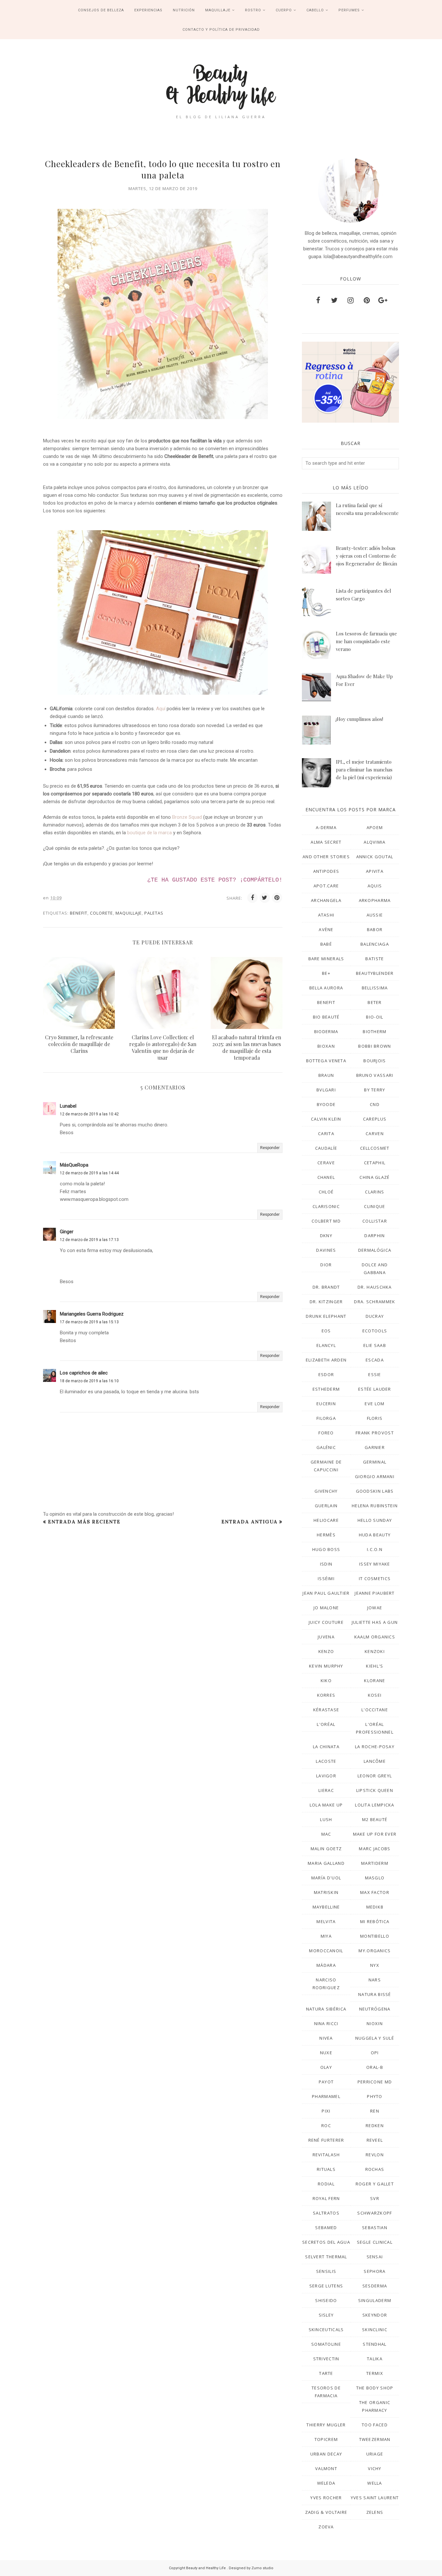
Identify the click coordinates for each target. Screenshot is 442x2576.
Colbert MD (326, 1221)
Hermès (326, 1535)
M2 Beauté (375, 1819)
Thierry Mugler (326, 2425)
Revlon (375, 2155)
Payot (326, 2082)
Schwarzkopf (375, 2213)
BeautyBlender (375, 973)
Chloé (326, 1192)
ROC (326, 2126)
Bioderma (326, 1032)
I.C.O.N (375, 1549)
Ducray (375, 1316)
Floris (375, 1418)
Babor (375, 929)
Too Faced (375, 2425)
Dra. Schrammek (375, 1302)
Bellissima (375, 988)
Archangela (326, 900)
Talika (375, 2359)
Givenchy (326, 1491)
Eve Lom (375, 1404)
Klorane (375, 1681)
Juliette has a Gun (375, 1622)
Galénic (326, 1447)
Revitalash (326, 2155)
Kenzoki (375, 1651)
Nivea (326, 2038)
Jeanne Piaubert (375, 1593)
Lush (326, 1819)
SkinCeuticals (326, 2330)
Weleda (326, 2483)
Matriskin (326, 1892)
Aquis (375, 886)
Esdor (326, 1374)
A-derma (326, 827)
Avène (326, 929)
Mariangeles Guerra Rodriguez (92, 1314)
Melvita (326, 1921)
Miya (326, 1936)
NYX (375, 1965)
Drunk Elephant (326, 1316)
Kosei (375, 1695)
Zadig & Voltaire (326, 2512)
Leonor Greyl (375, 1776)
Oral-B (375, 2067)
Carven (375, 1134)
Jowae (375, 1608)
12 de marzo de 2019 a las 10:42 (89, 1114)
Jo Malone (326, 1608)
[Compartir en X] (265, 898)
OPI (375, 2053)
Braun (326, 1075)
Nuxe (326, 2053)
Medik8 (375, 1907)
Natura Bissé (375, 1994)
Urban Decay (326, 2454)
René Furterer (326, 2140)
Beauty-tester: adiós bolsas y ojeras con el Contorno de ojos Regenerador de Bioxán (366, 556)
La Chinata (326, 1747)
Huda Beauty (375, 1535)
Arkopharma (375, 900)
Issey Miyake (375, 1564)
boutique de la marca (149, 833)
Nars (375, 1980)
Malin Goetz (326, 1849)
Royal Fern (326, 2198)
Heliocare (326, 1520)
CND (375, 1104)
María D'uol (326, 1878)
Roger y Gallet (375, 2184)
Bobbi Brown (375, 1046)
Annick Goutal (375, 857)
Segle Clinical (375, 2242)
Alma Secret (326, 842)
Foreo (326, 1433)
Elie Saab (375, 1345)
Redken (375, 2126)
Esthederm (326, 1389)
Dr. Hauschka (375, 1287)
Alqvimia (375, 842)
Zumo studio (262, 2568)
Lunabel (68, 1106)
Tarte (326, 2373)
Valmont (326, 2468)
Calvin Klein (326, 1119)
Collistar (375, 1221)
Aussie (375, 915)
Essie (375, 1374)
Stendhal (375, 2344)
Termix (375, 2373)
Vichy (375, 2468)
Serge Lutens (326, 2286)
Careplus (375, 1119)
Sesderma (375, 2286)
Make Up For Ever (375, 1834)
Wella (375, 2483)
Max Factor (375, 1892)
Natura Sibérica (326, 2009)
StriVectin (326, 2359)
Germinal (375, 1462)
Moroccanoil (326, 1951)
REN (375, 2111)
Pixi (326, 2111)
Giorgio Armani (375, 1476)
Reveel (375, 2140)
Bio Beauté (326, 1017)
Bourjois (375, 1061)
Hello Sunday (375, 1520)
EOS (326, 1331)
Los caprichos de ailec (84, 1373)
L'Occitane (375, 1710)
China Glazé (375, 1177)
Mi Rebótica (375, 1921)
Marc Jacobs (375, 1849)
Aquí (161, 709)
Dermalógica (375, 1250)
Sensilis (326, 2271)
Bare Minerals (326, 959)
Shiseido (326, 2300)
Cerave (326, 1163)
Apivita (375, 871)
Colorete (101, 913)
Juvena (326, 1637)
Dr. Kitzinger (326, 1302)
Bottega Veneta (326, 1061)
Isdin (326, 1564)
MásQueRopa (74, 1165)
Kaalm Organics (375, 1637)
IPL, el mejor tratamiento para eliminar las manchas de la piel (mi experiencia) (364, 769)
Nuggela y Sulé (375, 2038)
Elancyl (326, 1345)
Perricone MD (375, 2082)
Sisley (326, 2315)
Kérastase (326, 1710)
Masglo (375, 1878)
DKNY (326, 1236)
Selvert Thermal (326, 2257)
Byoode (326, 1104)
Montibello (375, 1936)
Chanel (326, 1177)
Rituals (326, 2169)
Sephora (375, 2271)
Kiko (326, 1681)
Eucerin (326, 1404)
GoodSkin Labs (375, 1491)
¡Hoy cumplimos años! (359, 719)
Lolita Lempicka (375, 1805)
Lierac (326, 1790)
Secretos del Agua (326, 2242)
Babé (326, 944)
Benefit (79, 913)
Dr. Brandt (326, 1287)
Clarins (375, 1192)
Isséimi (326, 1579)
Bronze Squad (187, 817)
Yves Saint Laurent (375, 2498)
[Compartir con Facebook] (252, 898)
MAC (326, 1834)
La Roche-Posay (375, 1747)
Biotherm (375, 1032)
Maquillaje (129, 913)
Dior (326, 1265)
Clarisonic (326, 1206)
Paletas (154, 913)
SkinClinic (375, 2330)
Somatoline (326, 2344)
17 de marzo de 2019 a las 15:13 (89, 1322)
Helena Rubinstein (375, 1506)
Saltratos (326, 2213)
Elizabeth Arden (326, 1360)
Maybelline (326, 1907)
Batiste (375, 959)
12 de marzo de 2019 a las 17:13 (89, 1240)
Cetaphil (375, 1163)
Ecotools (375, 1331)
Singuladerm (375, 2300)
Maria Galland (326, 1863)
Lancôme (375, 1761)
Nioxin (375, 2023)
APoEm (375, 827)
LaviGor (326, 1776)
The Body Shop (375, 2388)
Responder (270, 1148)
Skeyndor (375, 2315)
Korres (326, 1695)
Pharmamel (326, 2096)
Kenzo (326, 1651)
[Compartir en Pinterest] (277, 898)
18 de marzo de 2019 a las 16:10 (89, 1381)
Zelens (375, 2512)
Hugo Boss (326, 1549)
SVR (375, 2198)
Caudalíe (326, 1148)
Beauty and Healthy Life (206, 2568)
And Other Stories (326, 857)
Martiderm (375, 1863)
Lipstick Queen (375, 1790)
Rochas (375, 2169)
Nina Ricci (326, 2023)
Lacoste (326, 1761)
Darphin (375, 1236)
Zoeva (326, 2527)
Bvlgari (326, 1090)
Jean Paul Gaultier (326, 1593)
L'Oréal (326, 1724)
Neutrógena (375, 2009)
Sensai (375, 2257)
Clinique (375, 1206)
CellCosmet (375, 1148)
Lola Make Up (326, 1805)
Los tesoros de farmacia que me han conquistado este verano (366, 641)
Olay (326, 2067)
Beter (375, 1002)
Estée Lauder (375, 1389)
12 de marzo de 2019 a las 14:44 (89, 1173)
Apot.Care (326, 886)
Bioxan (326, 1046)
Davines (326, 1250)
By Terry (375, 1090)
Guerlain (326, 1506)
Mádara (326, 1965)
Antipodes (326, 871)
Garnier (375, 1447)
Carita (326, 1134)
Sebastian (375, 2228)
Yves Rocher (326, 2498)
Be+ (326, 973)
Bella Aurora (326, 988)
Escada (375, 1360)
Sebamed (326, 2228)
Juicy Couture (326, 1622)
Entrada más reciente (84, 1522)
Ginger (67, 1232)
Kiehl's (375, 1666)
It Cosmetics (375, 1579)
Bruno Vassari (375, 1075)
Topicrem (326, 2439)
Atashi (326, 915)
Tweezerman (375, 2439)
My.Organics (375, 1951)
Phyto (375, 2096)
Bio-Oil (375, 1017)
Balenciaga (375, 944)
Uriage (375, 2454)
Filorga (326, 1418)
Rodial (326, 2184)
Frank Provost (375, 1433)
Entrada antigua (249, 1522)
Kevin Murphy (326, 1666)
